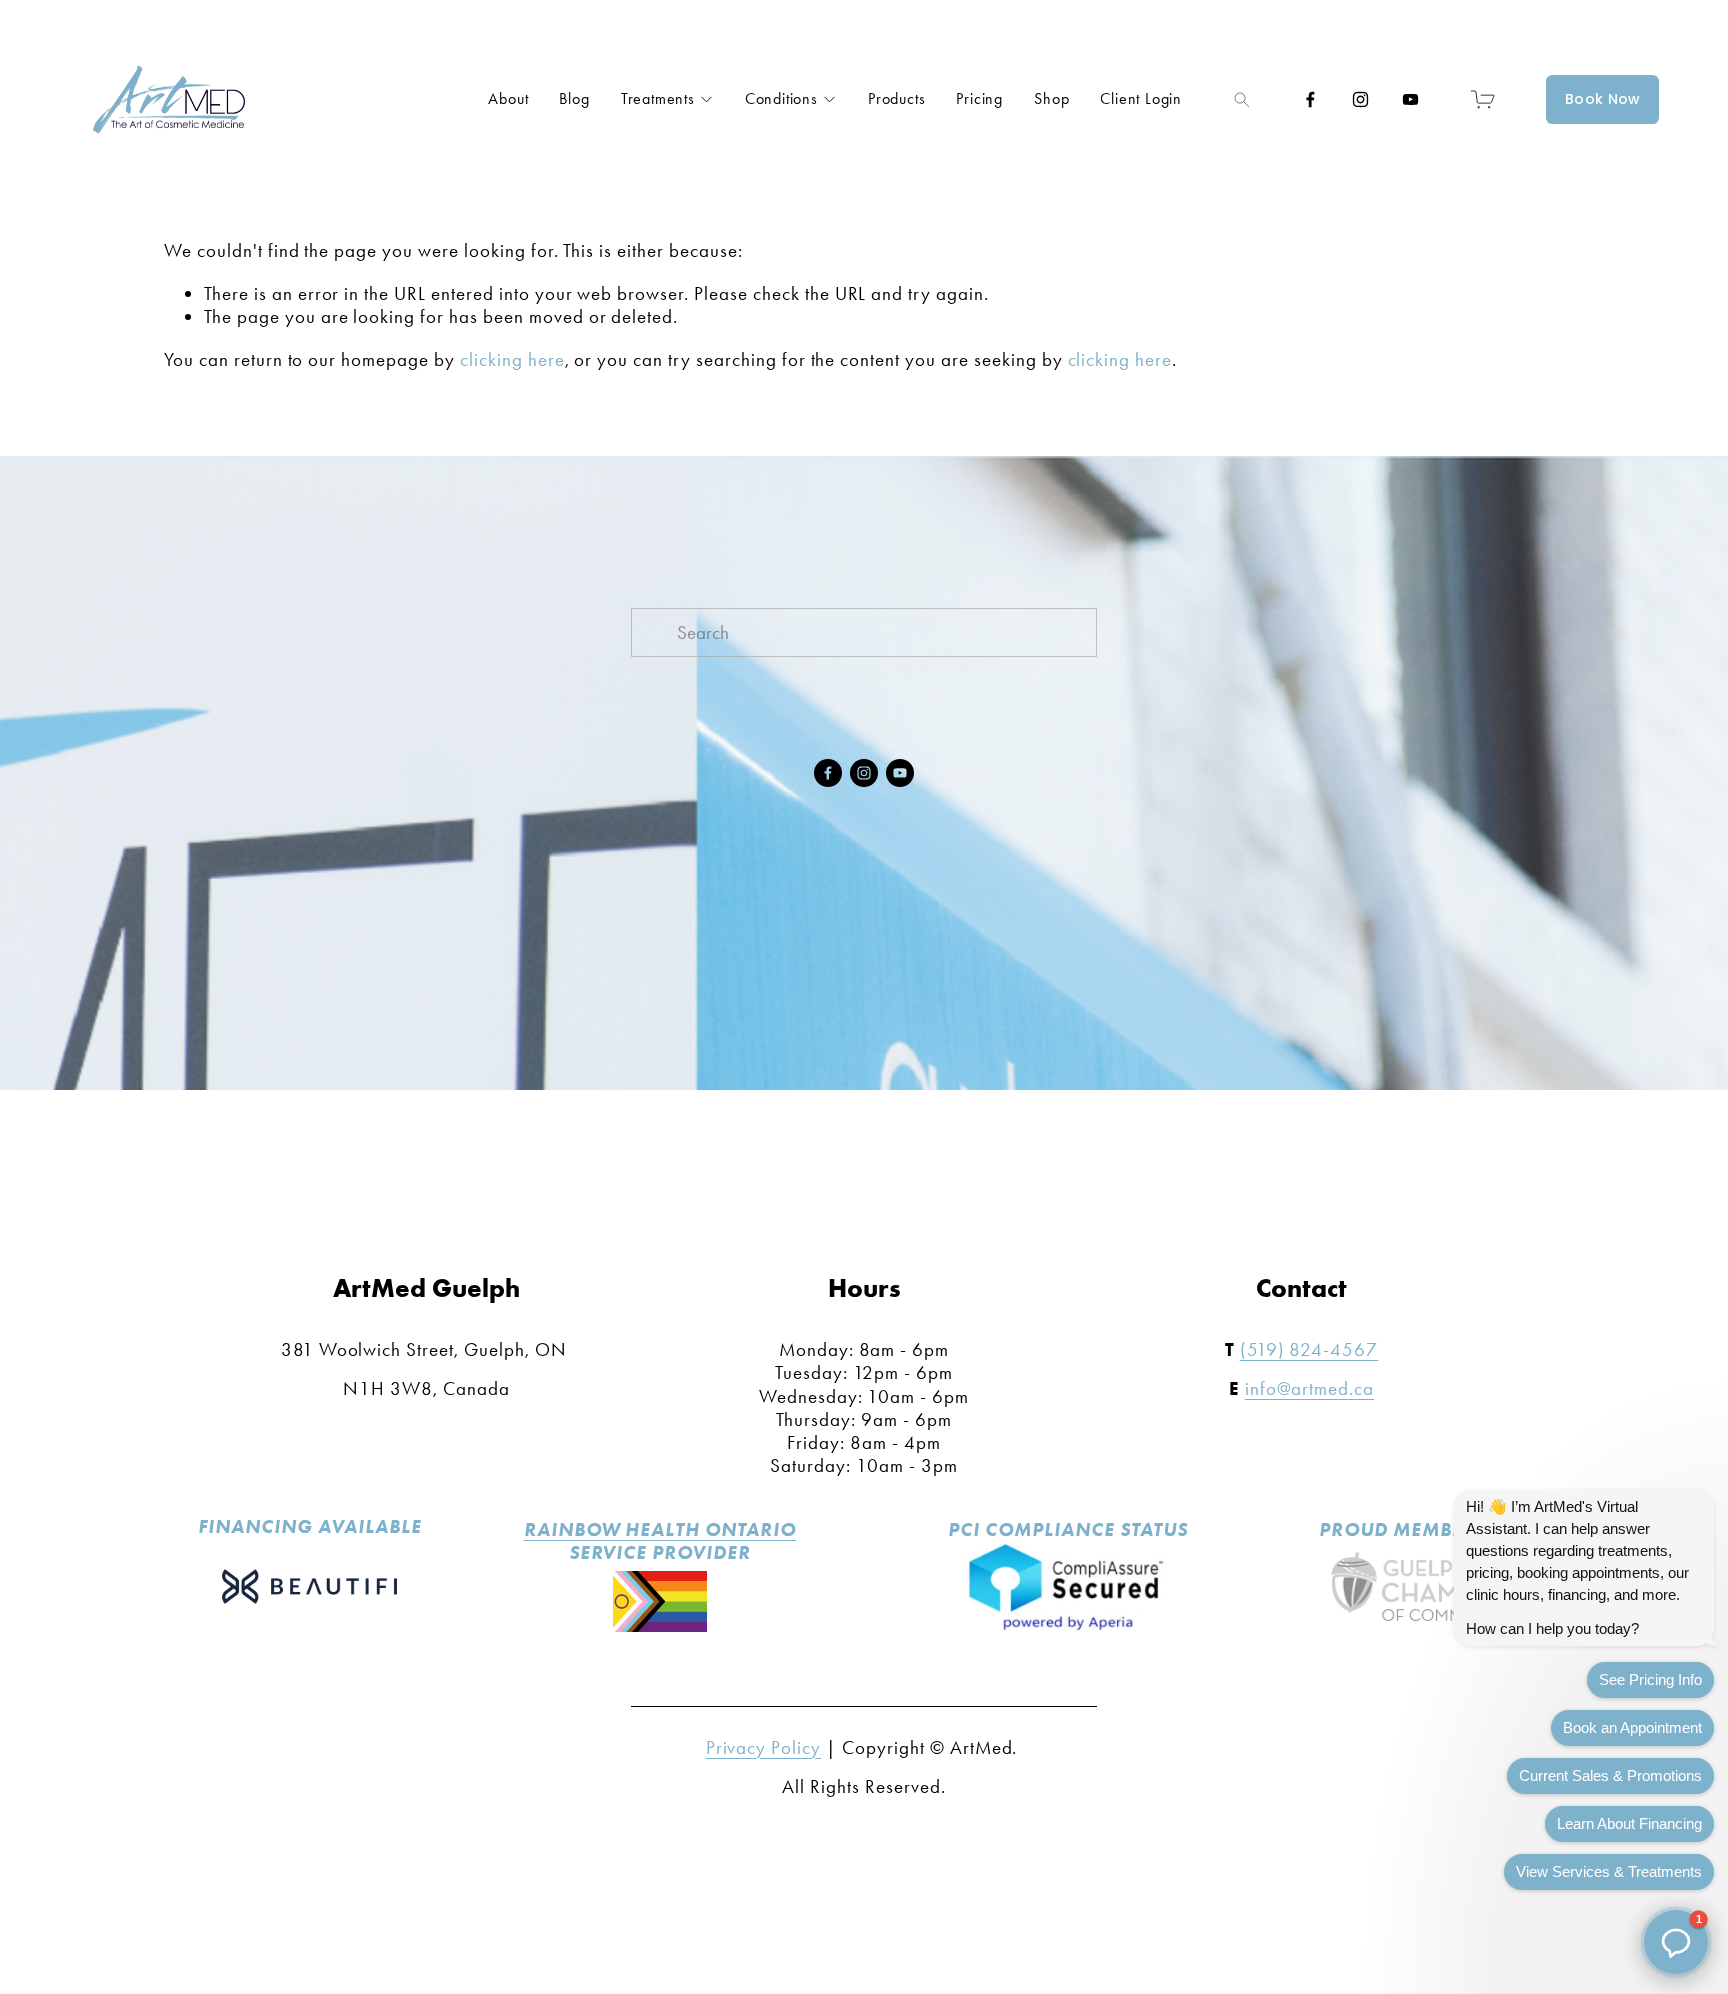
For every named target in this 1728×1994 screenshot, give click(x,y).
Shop (1051, 98)
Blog (574, 98)
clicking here (512, 359)
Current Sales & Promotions (1610, 1775)
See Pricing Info (1650, 1679)
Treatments (658, 98)
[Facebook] (1310, 99)
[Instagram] (1360, 99)
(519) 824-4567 (1309, 1349)
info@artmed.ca (1310, 1388)
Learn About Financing (1629, 1823)
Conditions (781, 98)
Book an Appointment (1632, 1727)
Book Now (1602, 99)
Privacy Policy (764, 1747)
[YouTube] (1410, 99)
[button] (1676, 1942)
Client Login (1141, 98)
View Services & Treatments (1609, 1871)
